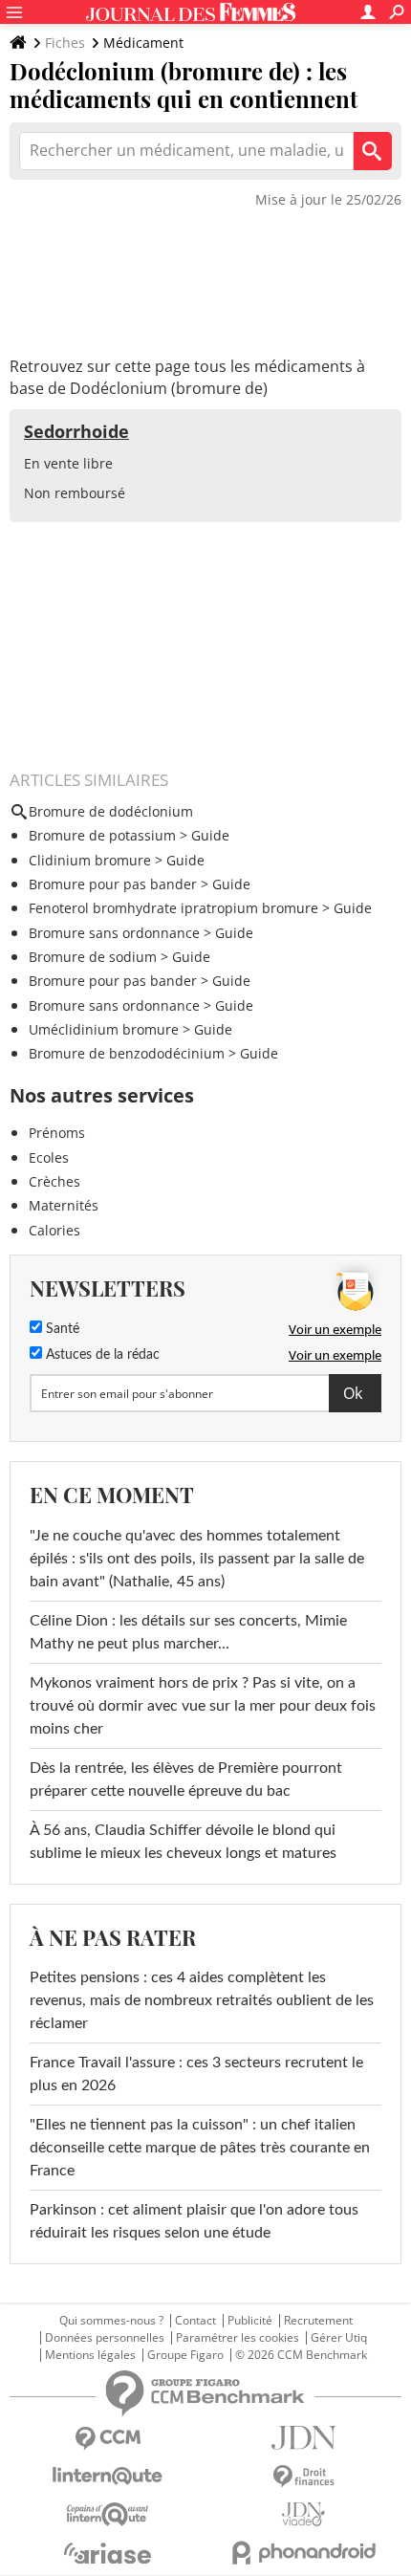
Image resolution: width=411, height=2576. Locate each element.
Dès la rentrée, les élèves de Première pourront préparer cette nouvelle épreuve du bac (186, 1779)
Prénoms (57, 1133)
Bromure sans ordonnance (114, 933)
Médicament (143, 43)
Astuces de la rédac (101, 1355)
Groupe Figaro (185, 2355)
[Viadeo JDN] (303, 2514)
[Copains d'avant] (108, 2514)
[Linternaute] (108, 2476)
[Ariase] (108, 2553)
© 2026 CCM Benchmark (301, 2355)
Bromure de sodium (93, 957)
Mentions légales (90, 2355)
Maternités (64, 1205)
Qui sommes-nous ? (111, 2321)
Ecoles (49, 1157)
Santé (61, 1329)
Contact (195, 2321)
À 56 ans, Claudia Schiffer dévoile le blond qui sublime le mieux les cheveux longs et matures (183, 1842)
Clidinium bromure (90, 860)
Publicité (250, 2321)
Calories (54, 1230)
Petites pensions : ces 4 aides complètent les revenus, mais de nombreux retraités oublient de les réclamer (202, 2000)
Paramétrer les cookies (238, 2338)
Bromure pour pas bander (113, 884)
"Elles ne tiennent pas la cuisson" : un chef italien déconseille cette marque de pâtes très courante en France (200, 2148)
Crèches (54, 1181)
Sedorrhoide (76, 431)
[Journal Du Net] (303, 2438)
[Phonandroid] (303, 2553)
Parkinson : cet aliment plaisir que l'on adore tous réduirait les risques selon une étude (194, 2221)
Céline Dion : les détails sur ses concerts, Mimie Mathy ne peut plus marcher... (188, 1632)
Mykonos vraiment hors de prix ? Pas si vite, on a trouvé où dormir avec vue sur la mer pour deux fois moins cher (203, 1706)
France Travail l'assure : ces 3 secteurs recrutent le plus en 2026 (196, 2074)
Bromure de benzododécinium (127, 1053)
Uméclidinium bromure (104, 1029)
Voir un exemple (335, 1329)
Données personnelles (105, 2338)
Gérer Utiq (339, 2338)
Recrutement (318, 2321)
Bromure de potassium (102, 835)
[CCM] (108, 2439)
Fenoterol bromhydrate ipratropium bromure (173, 908)
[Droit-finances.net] (303, 2477)
